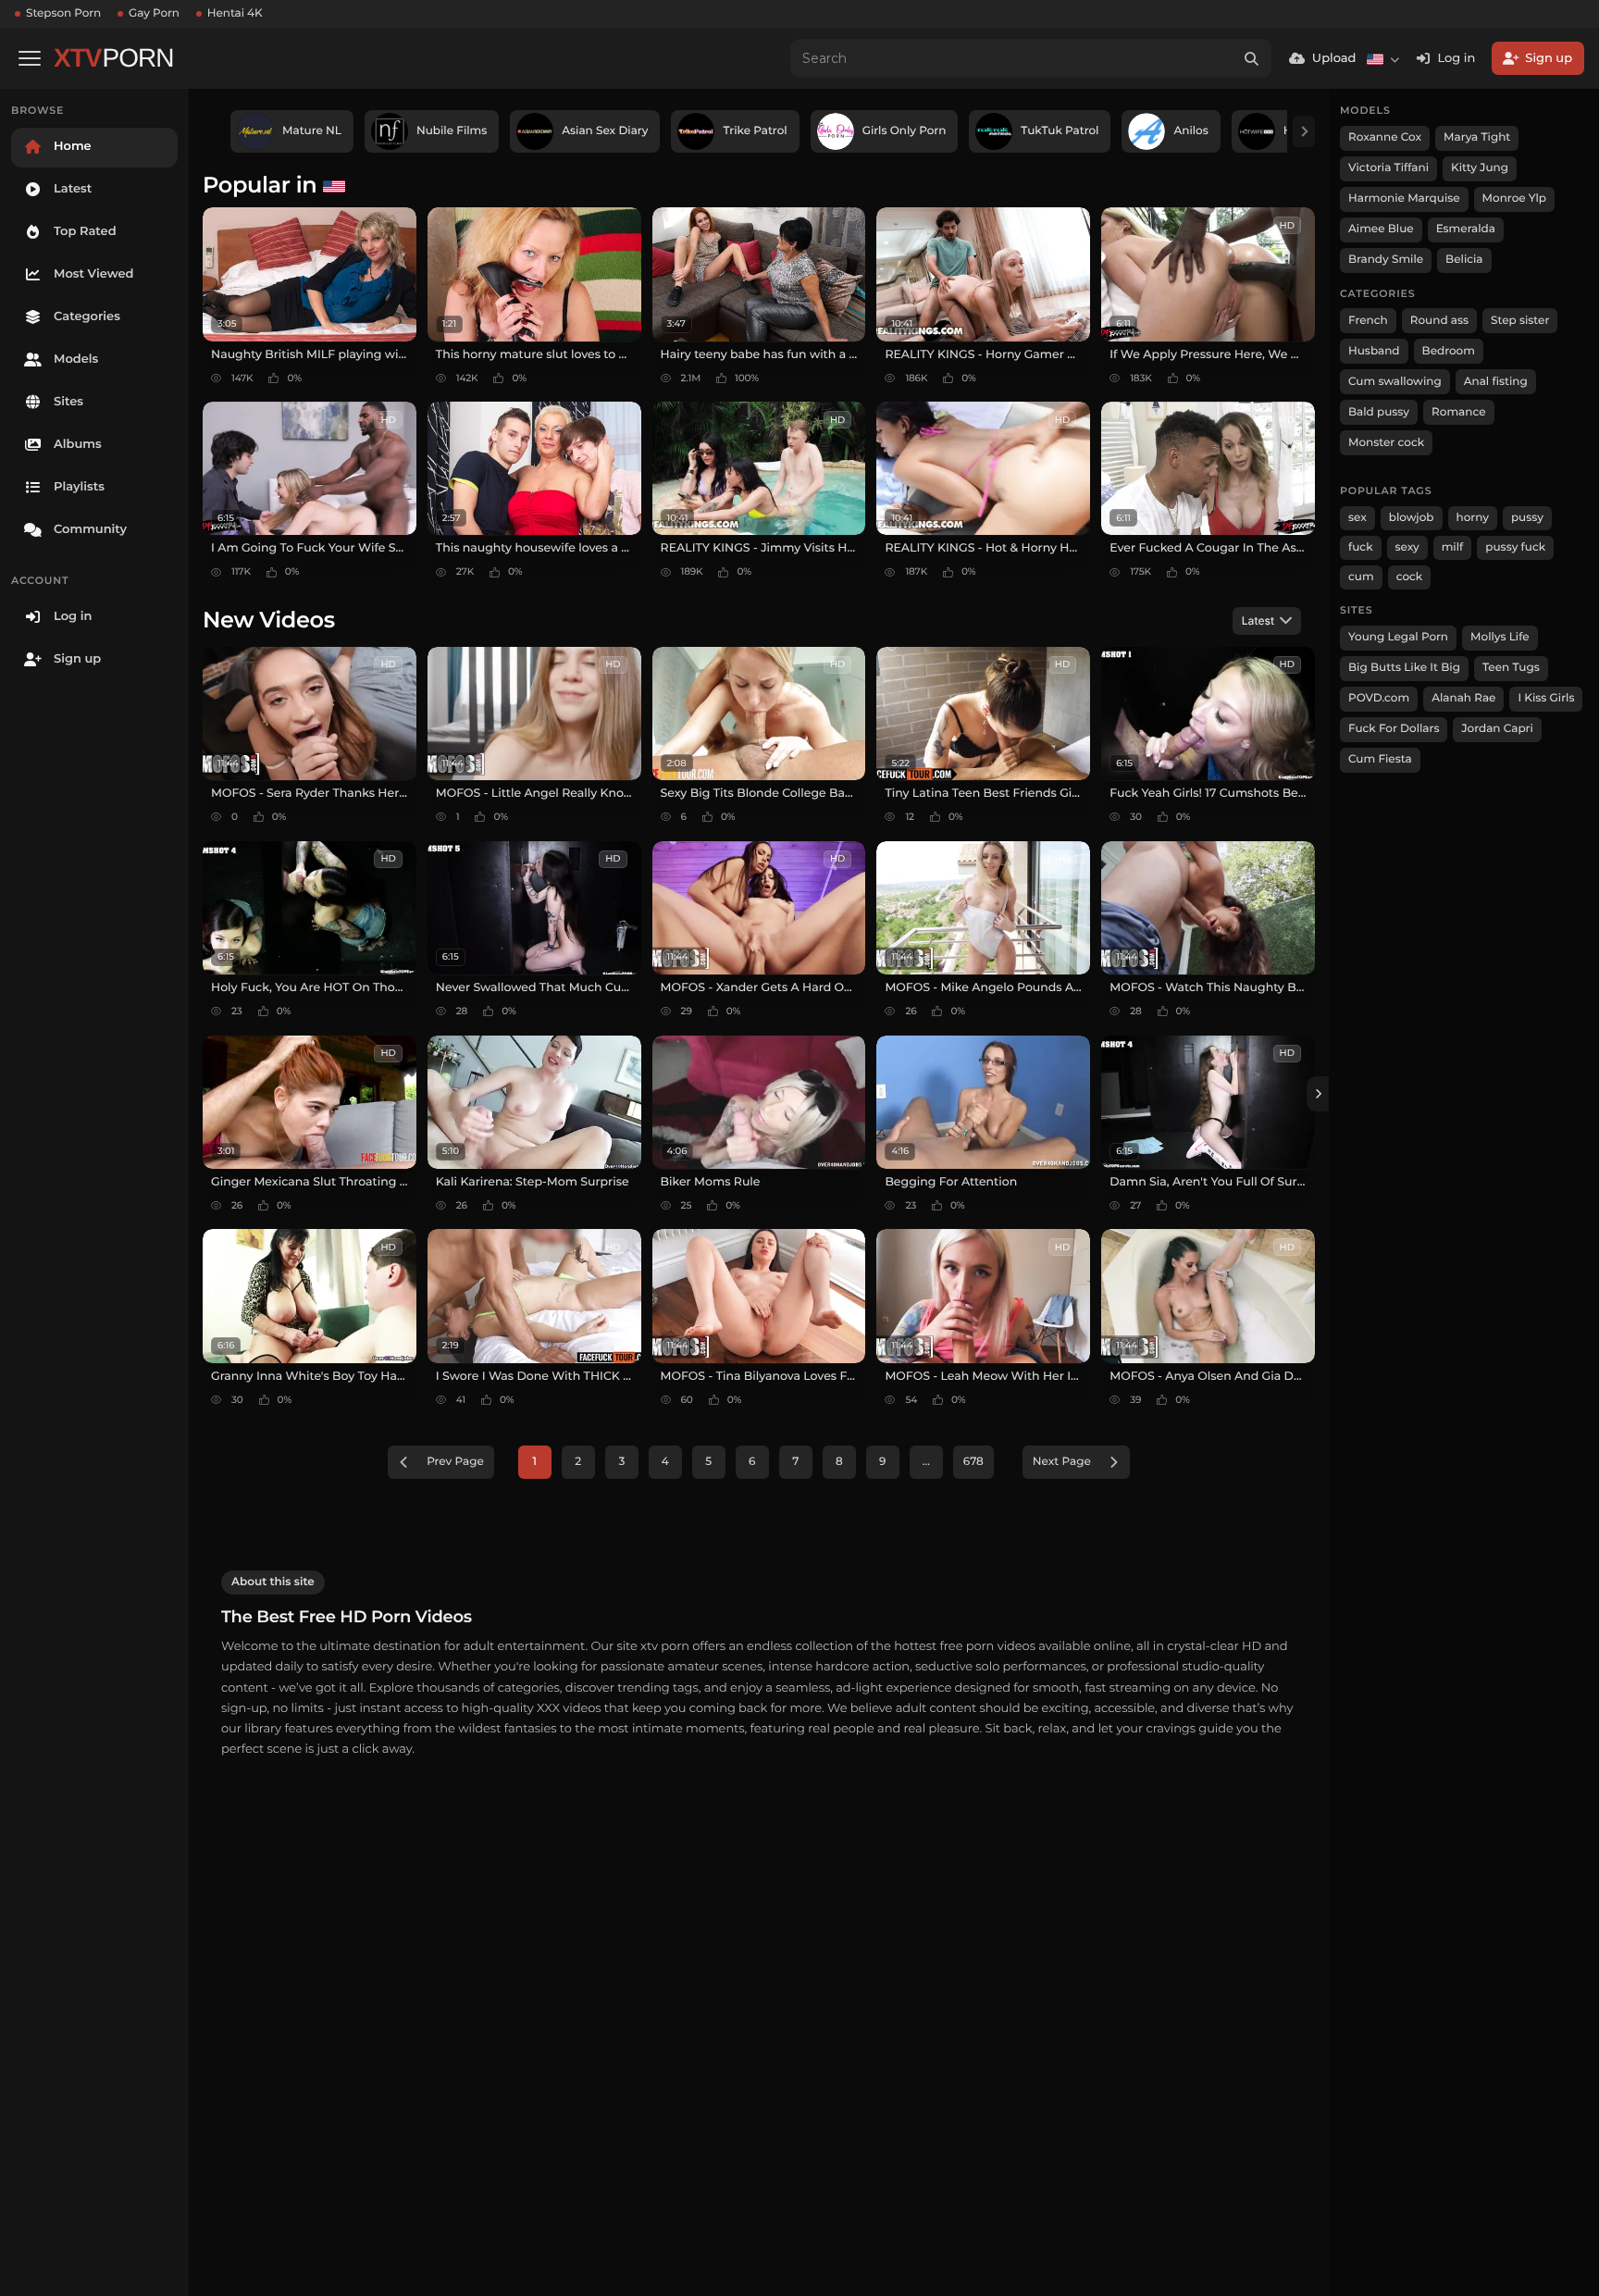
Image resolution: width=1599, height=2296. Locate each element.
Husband (1374, 351)
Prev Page (455, 1462)
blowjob (1412, 518)
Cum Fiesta (1380, 759)
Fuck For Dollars (1394, 729)
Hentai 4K (235, 13)
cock (1410, 577)
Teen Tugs (1511, 668)
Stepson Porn (63, 13)
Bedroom (1449, 351)
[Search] (1252, 58)
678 (973, 1462)
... (926, 1462)
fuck (1361, 547)
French (1368, 321)
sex (1357, 518)
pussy (1527, 518)
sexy (1407, 547)
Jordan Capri (1497, 729)
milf (1453, 547)
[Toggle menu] (30, 58)
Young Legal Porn (1398, 637)
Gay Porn (154, 13)
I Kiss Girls (1546, 698)
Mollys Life (1500, 637)
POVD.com (1379, 698)
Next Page (1062, 1462)
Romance (1458, 412)
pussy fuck (1515, 547)
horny (1473, 518)
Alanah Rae (1463, 698)
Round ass (1439, 321)
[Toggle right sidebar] (1318, 1094)
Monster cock (1386, 443)
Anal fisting (1496, 382)
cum (1361, 577)
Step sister (1520, 321)
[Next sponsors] (1304, 131)
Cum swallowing (1395, 382)
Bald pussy (1379, 412)
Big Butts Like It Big (1404, 668)
